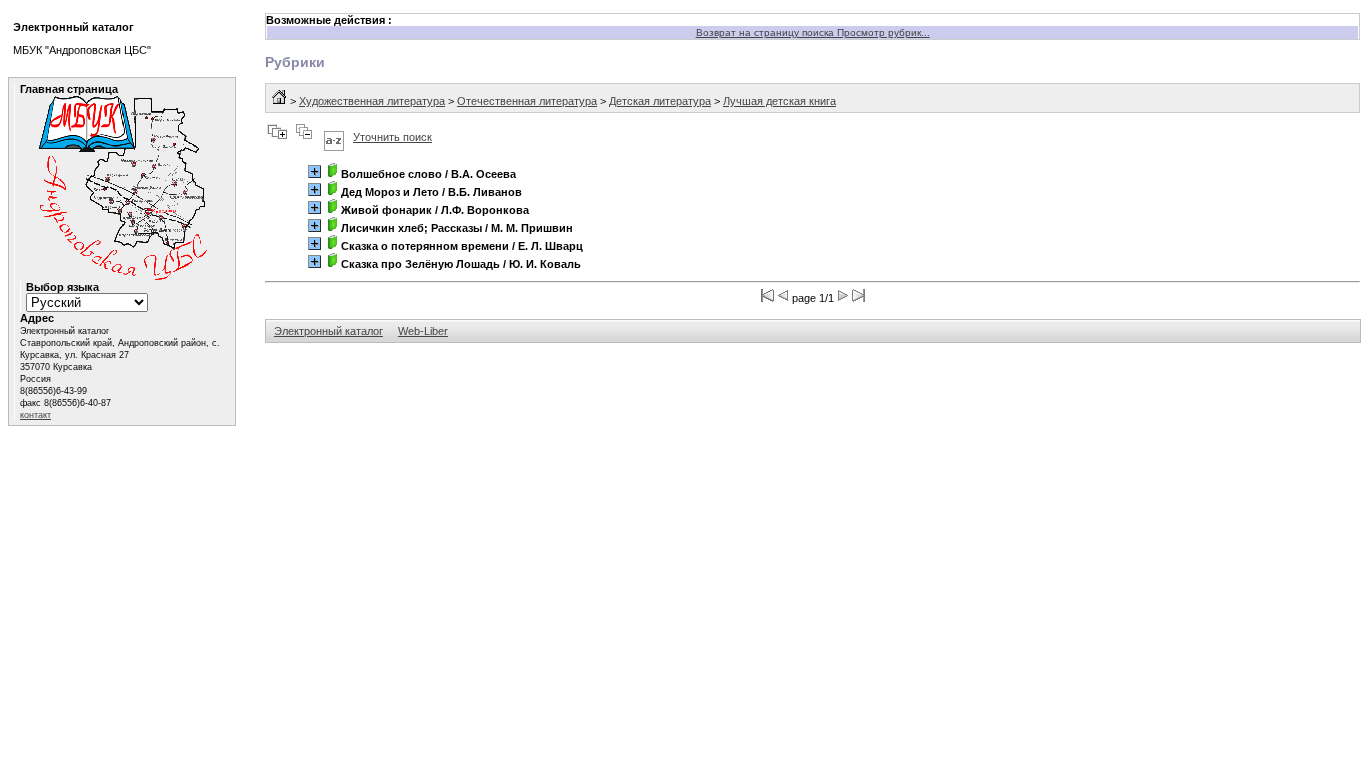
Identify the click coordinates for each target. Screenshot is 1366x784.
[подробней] (314, 171)
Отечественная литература (527, 101)
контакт (35, 415)
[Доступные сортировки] (334, 137)
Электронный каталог (328, 331)
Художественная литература (372, 101)
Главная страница (69, 89)
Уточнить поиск (392, 137)
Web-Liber (423, 331)
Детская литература (660, 101)
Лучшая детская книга (779, 101)
